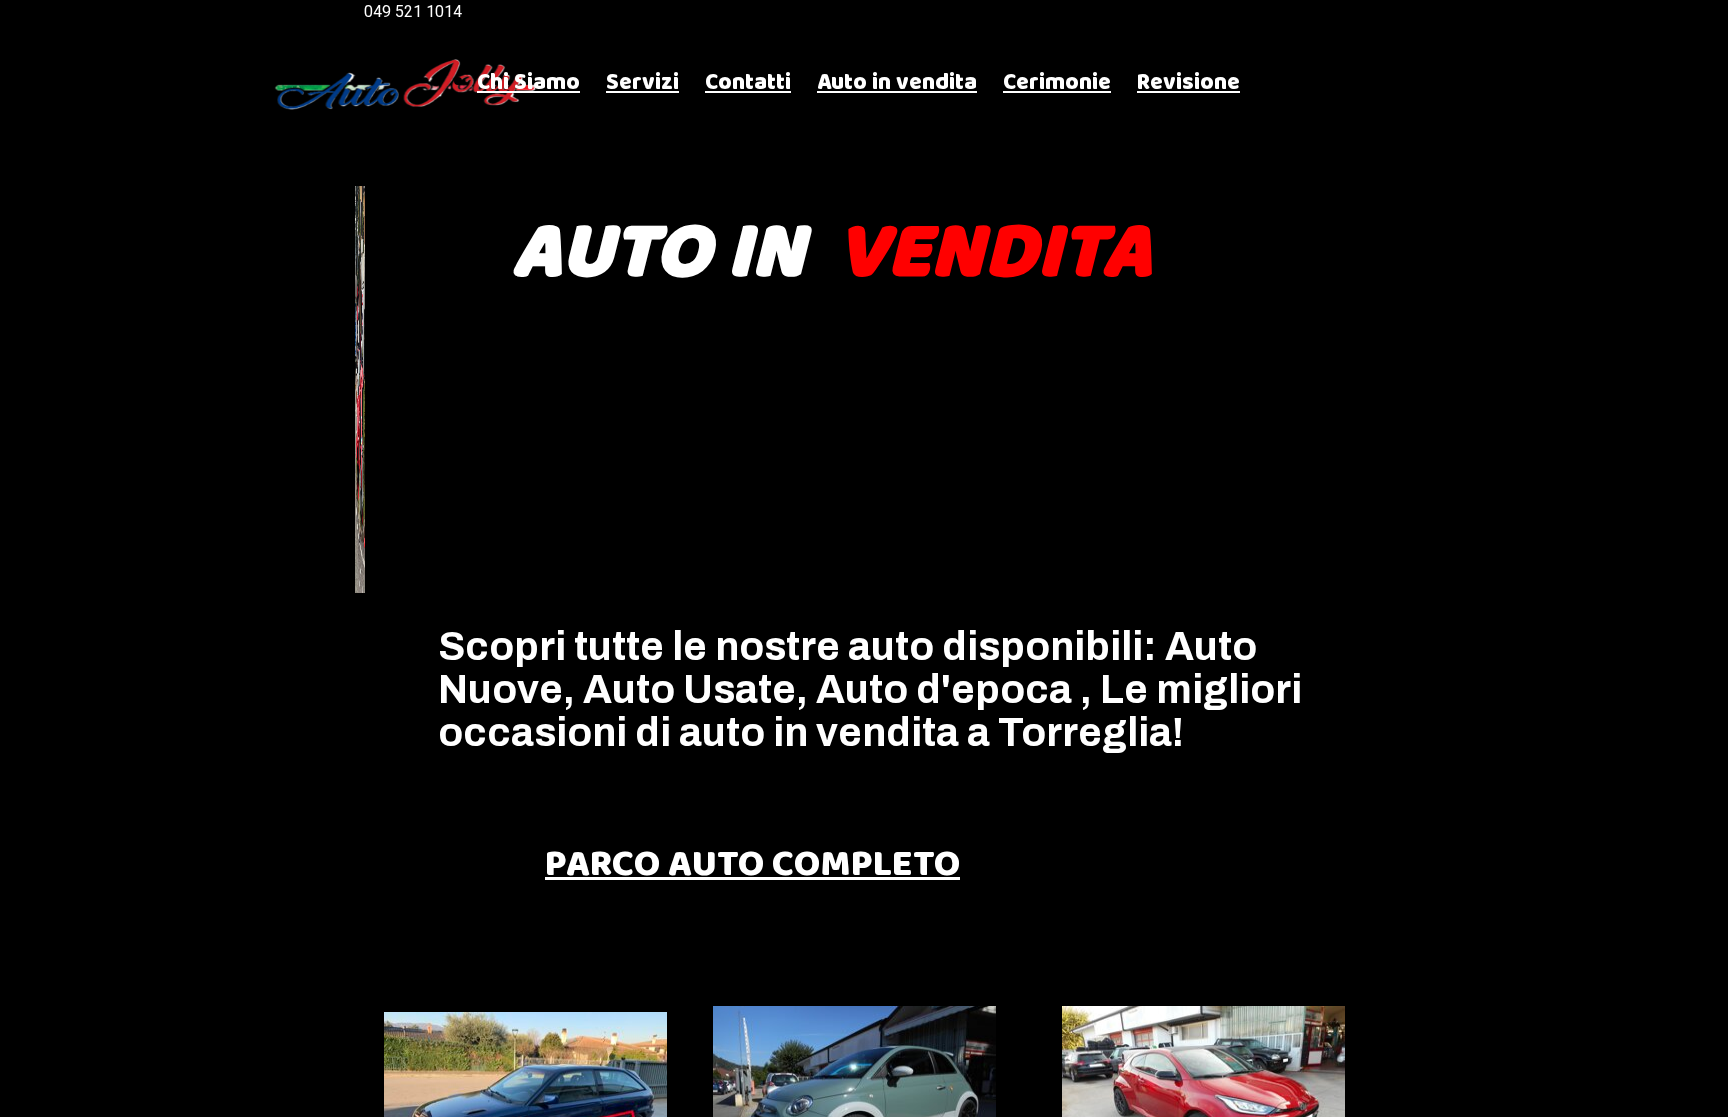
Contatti (748, 83)
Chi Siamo (528, 83)
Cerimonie (1057, 83)
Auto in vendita (897, 83)
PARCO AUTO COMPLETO (752, 865)
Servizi (642, 83)
